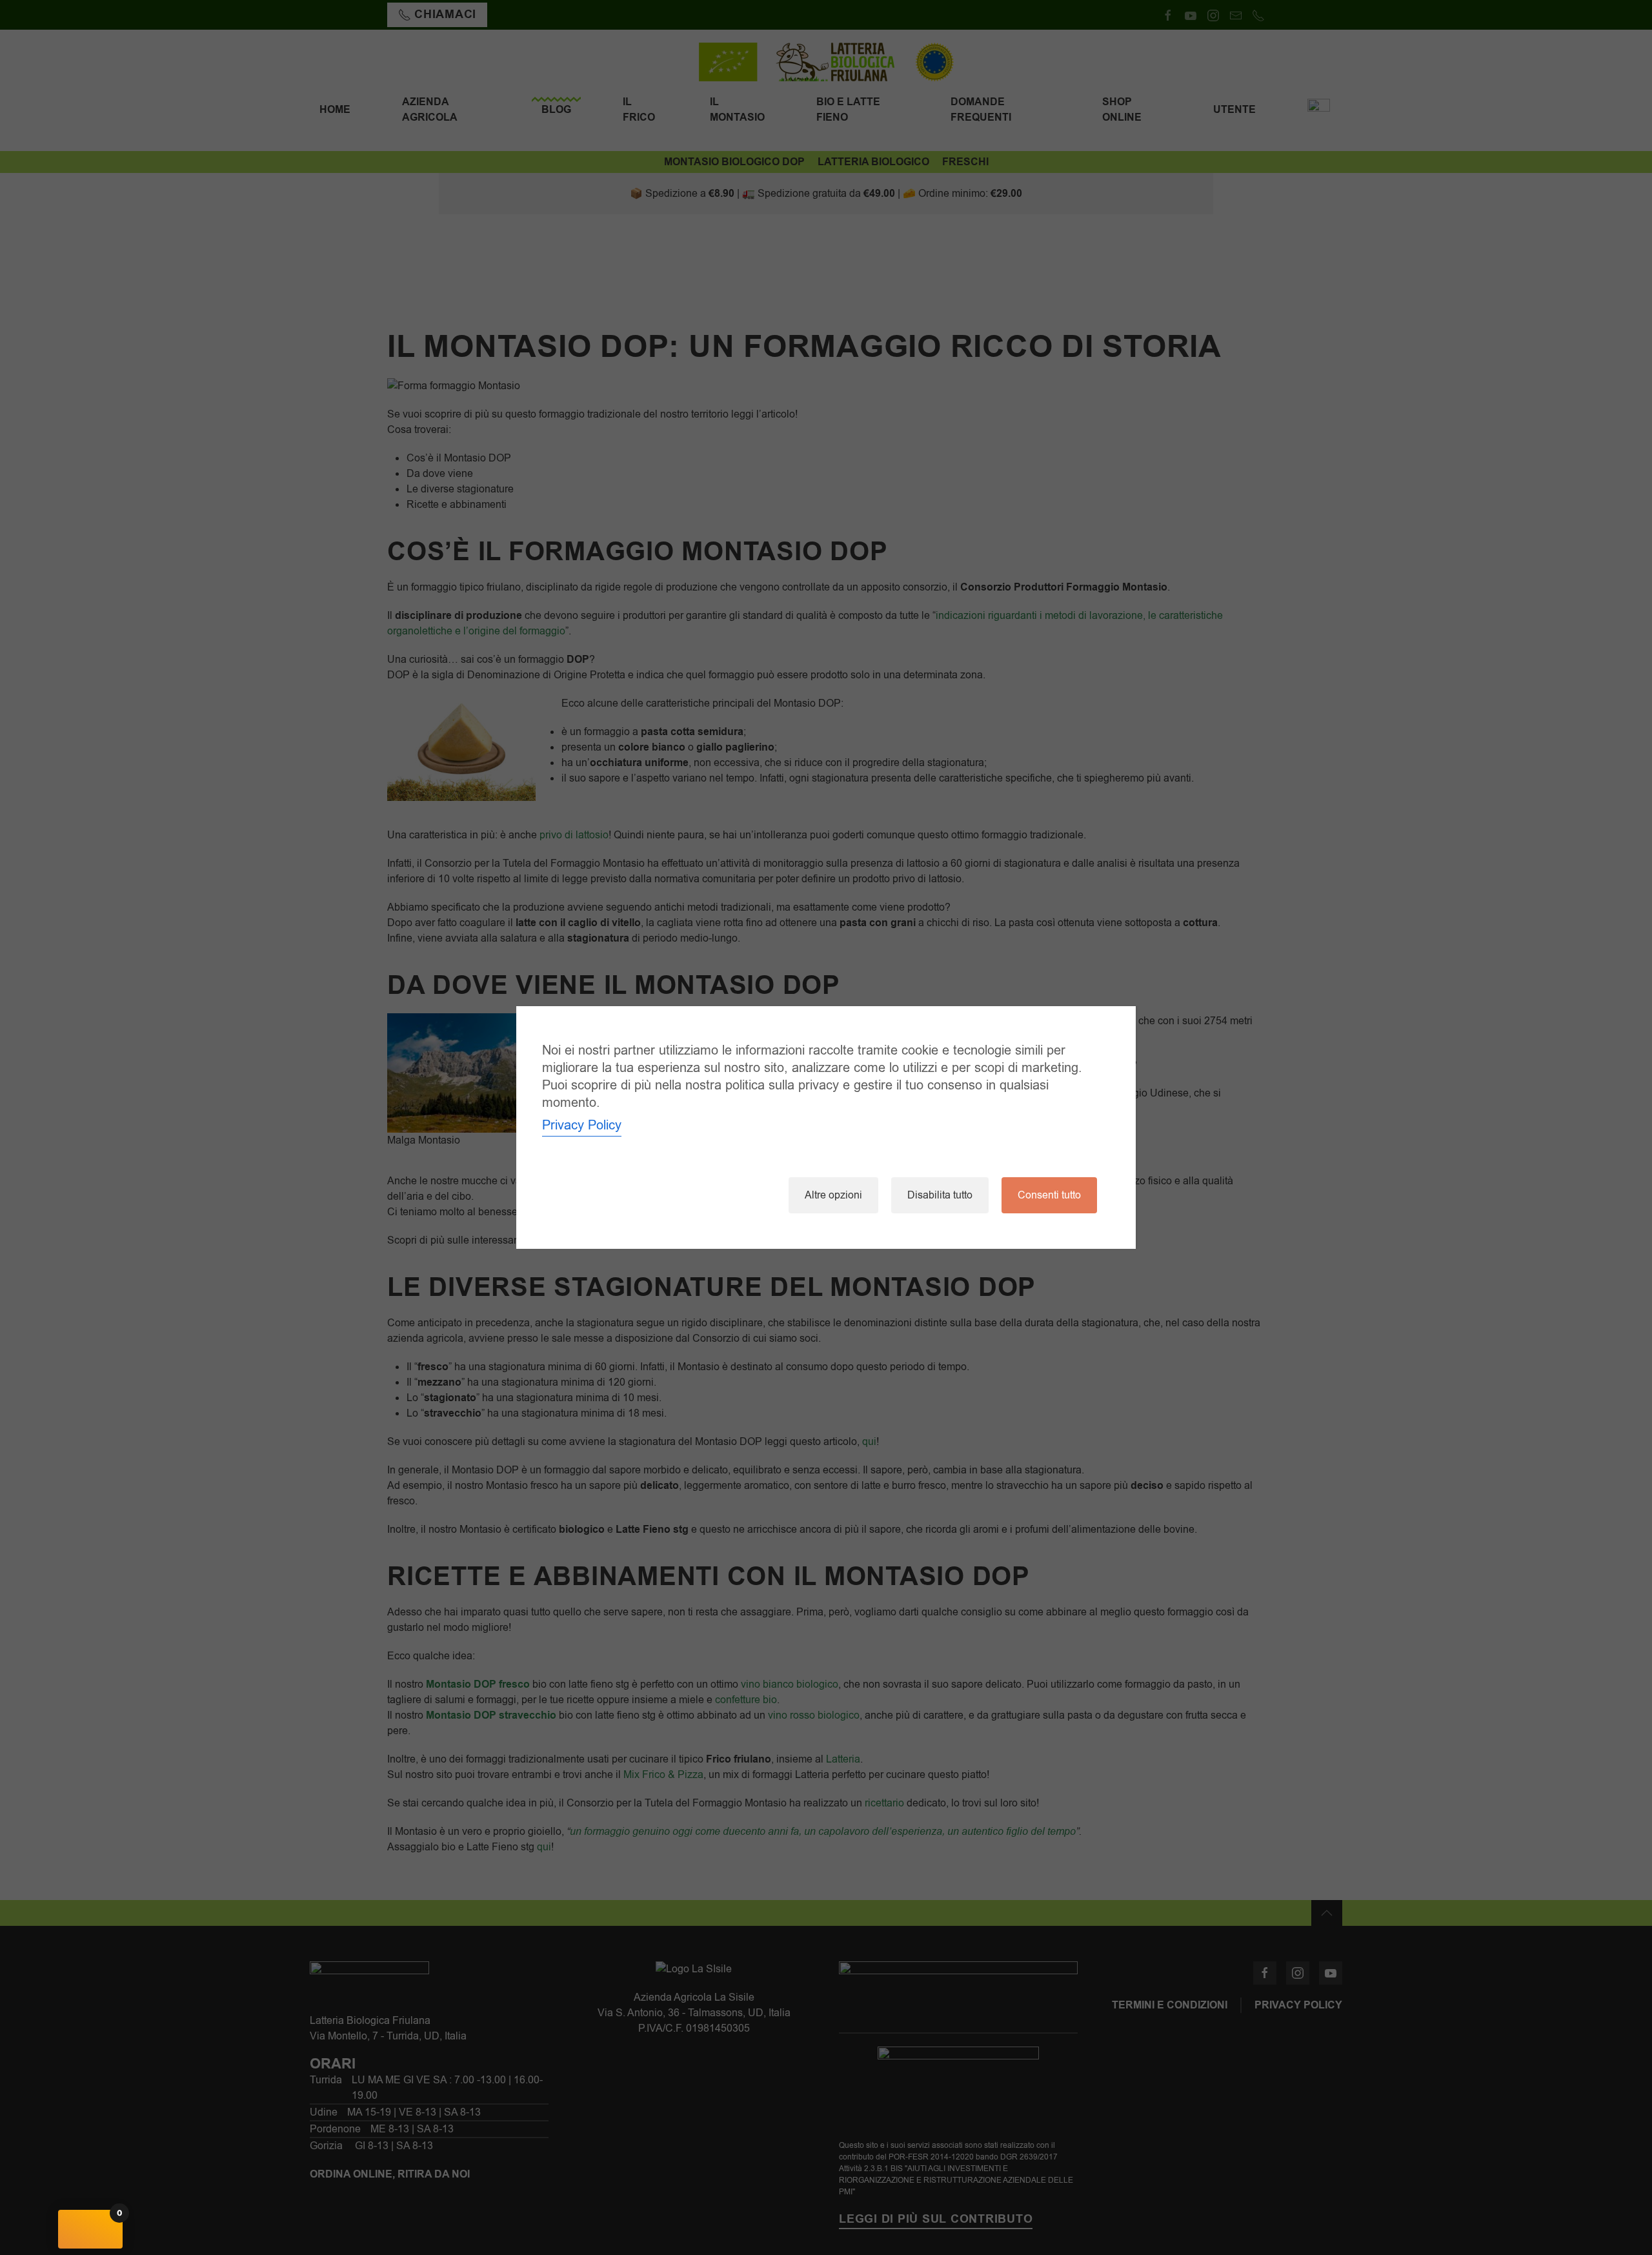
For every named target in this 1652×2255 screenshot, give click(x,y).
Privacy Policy (582, 1125)
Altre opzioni (833, 1195)
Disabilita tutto (940, 1195)
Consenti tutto (1049, 1195)
